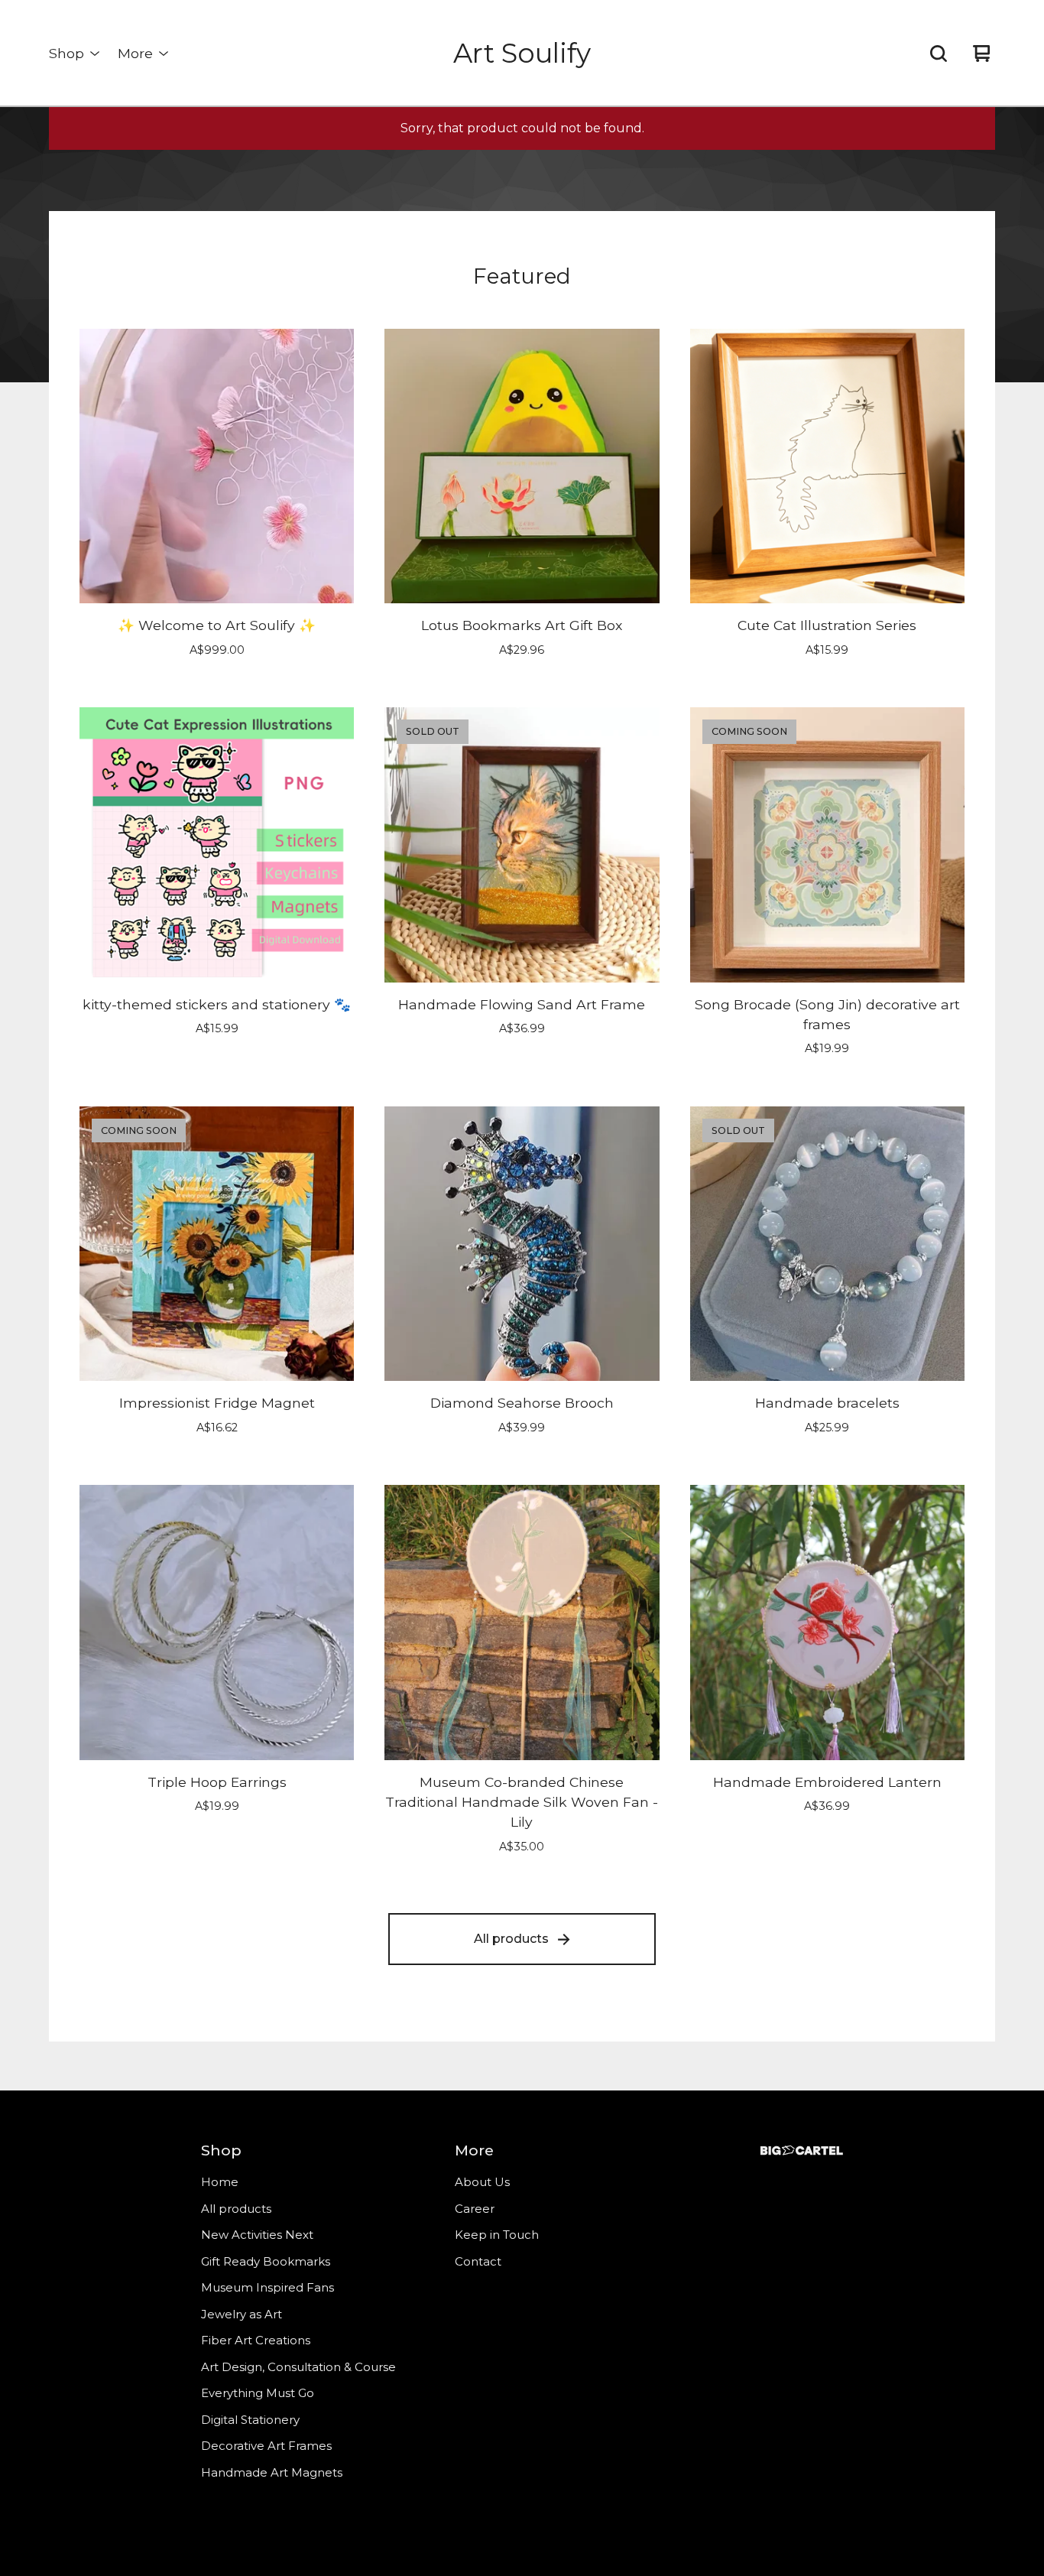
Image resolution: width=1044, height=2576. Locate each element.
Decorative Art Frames (266, 2446)
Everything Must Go (258, 2393)
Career (475, 2209)
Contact (478, 2261)
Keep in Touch (497, 2235)
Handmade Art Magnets (272, 2472)
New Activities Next (257, 2235)
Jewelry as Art (242, 2314)
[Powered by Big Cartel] (802, 2150)
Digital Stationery (250, 2420)
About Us (482, 2182)
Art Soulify (522, 53)
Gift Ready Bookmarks (266, 2261)
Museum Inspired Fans (267, 2287)
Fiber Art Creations (256, 2340)
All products (511, 1939)
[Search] (939, 54)
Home (220, 2182)
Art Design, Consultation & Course (298, 2367)
